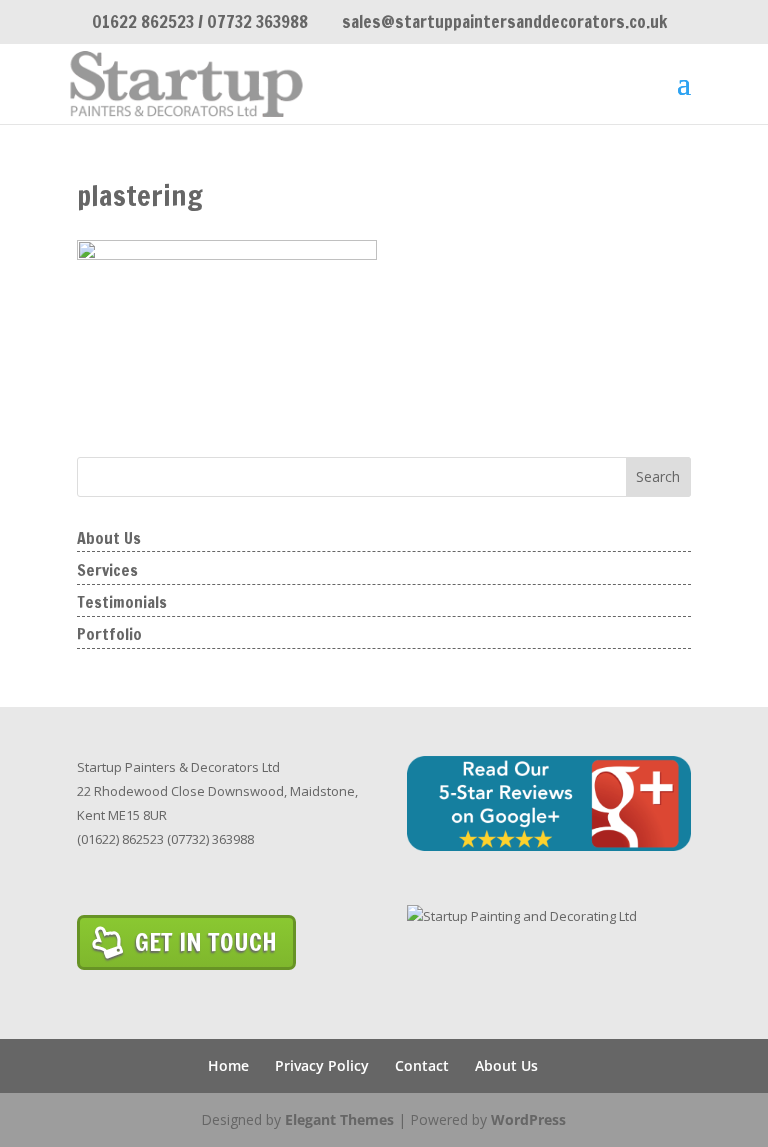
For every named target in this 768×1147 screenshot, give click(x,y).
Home (228, 1065)
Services (107, 570)
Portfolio (109, 634)
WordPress (528, 1119)
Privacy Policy (322, 1065)
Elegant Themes (339, 1119)
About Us (109, 538)
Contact (422, 1065)
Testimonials (122, 602)
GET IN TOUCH (206, 941)
